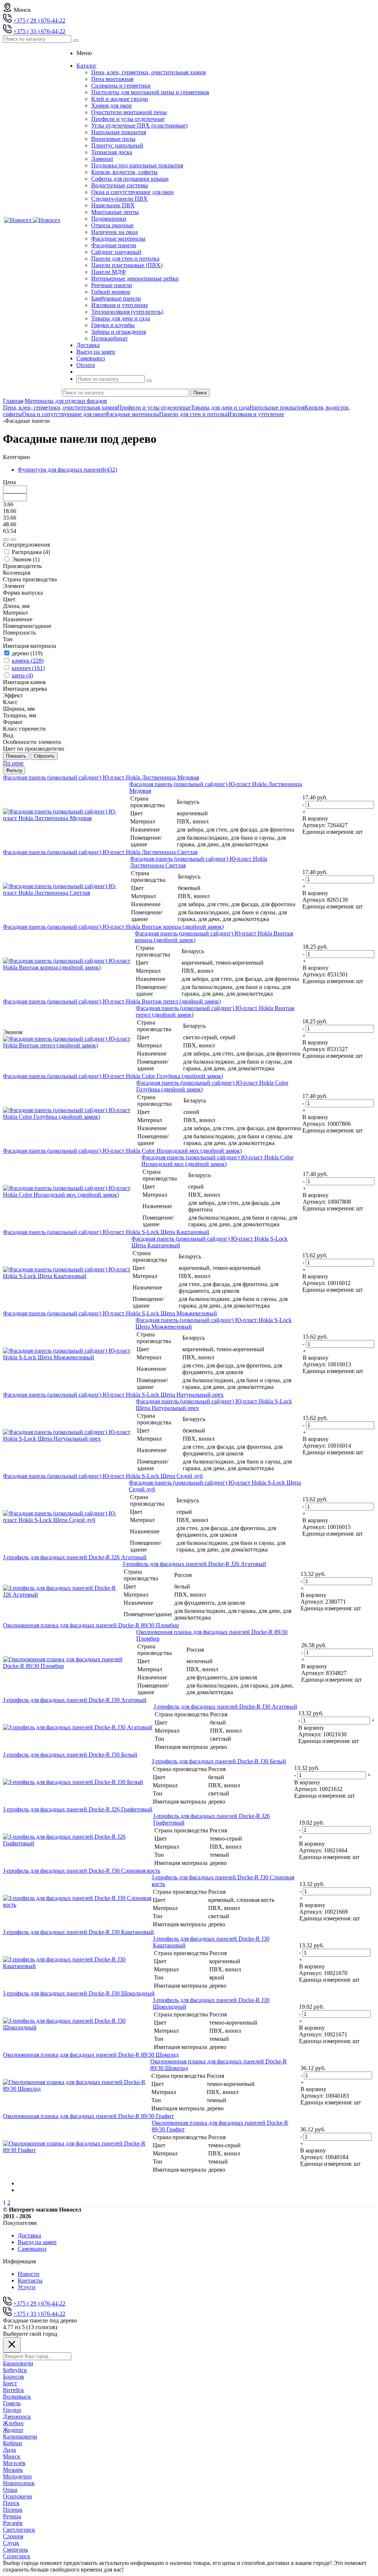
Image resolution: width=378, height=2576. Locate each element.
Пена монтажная (112, 79)
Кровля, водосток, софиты (124, 172)
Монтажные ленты (115, 212)
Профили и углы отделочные (128, 119)
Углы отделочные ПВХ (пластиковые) (139, 125)
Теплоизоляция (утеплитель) (127, 312)
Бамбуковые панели (116, 298)
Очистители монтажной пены (129, 112)
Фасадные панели (114, 245)
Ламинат (102, 159)
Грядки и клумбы (113, 325)
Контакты (30, 2281)
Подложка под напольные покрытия (137, 165)
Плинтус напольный (117, 145)
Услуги (27, 2287)
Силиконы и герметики (121, 86)
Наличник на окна (114, 232)
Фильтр (14, 770)
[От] (6, 540)
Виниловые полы (113, 139)
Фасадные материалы (118, 239)
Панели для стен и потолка (125, 259)
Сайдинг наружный (116, 252)
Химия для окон (111, 106)
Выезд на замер (37, 2242)
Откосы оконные (112, 225)
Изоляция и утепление (120, 305)
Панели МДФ (109, 272)
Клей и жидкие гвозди (120, 99)
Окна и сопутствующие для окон (133, 192)
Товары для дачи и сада (121, 318)
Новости (29, 2274)
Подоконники (109, 219)
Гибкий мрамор (111, 292)
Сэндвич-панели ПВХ (119, 199)
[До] (13, 540)
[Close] (12, 2345)
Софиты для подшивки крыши (130, 179)
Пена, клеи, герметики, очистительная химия (148, 72)
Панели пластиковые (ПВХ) (127, 265)
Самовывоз (32, 2249)
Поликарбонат (109, 338)
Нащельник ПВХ (113, 205)
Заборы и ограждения (118, 332)
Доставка (29, 2235)
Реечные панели (112, 285)
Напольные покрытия (119, 132)
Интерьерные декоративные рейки (135, 278)
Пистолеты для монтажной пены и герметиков (150, 92)
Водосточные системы (120, 185)
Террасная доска (112, 152)
